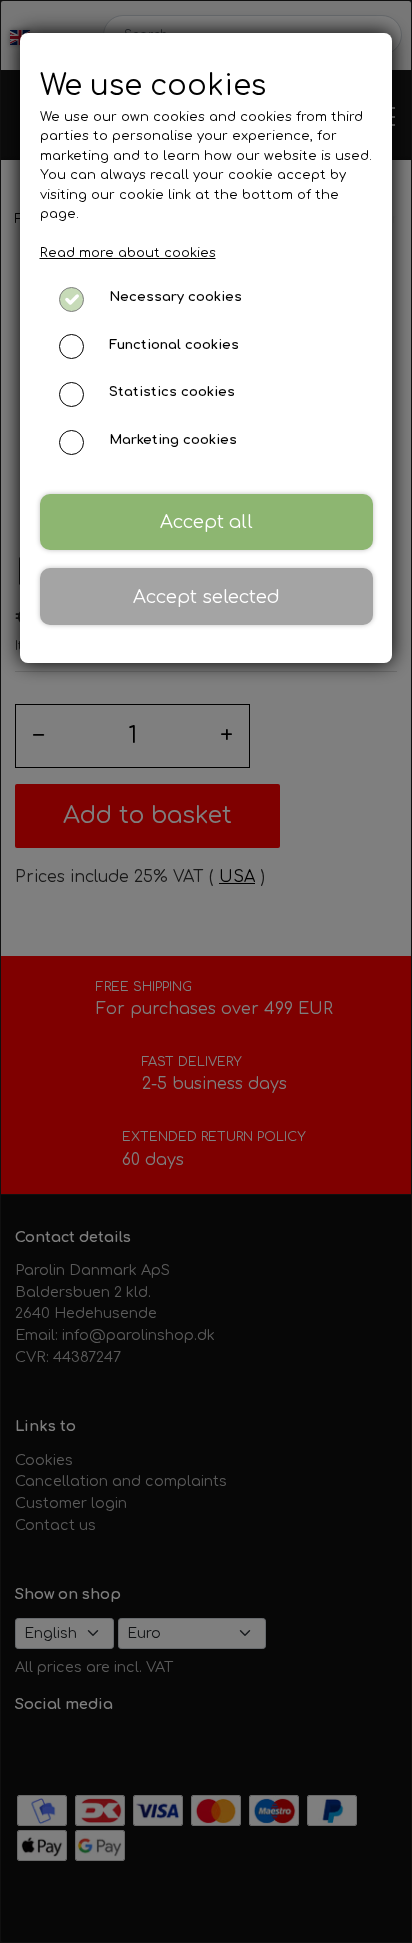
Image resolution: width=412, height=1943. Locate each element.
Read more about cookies (128, 253)
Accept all (206, 522)
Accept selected (206, 597)
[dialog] (206, 971)
